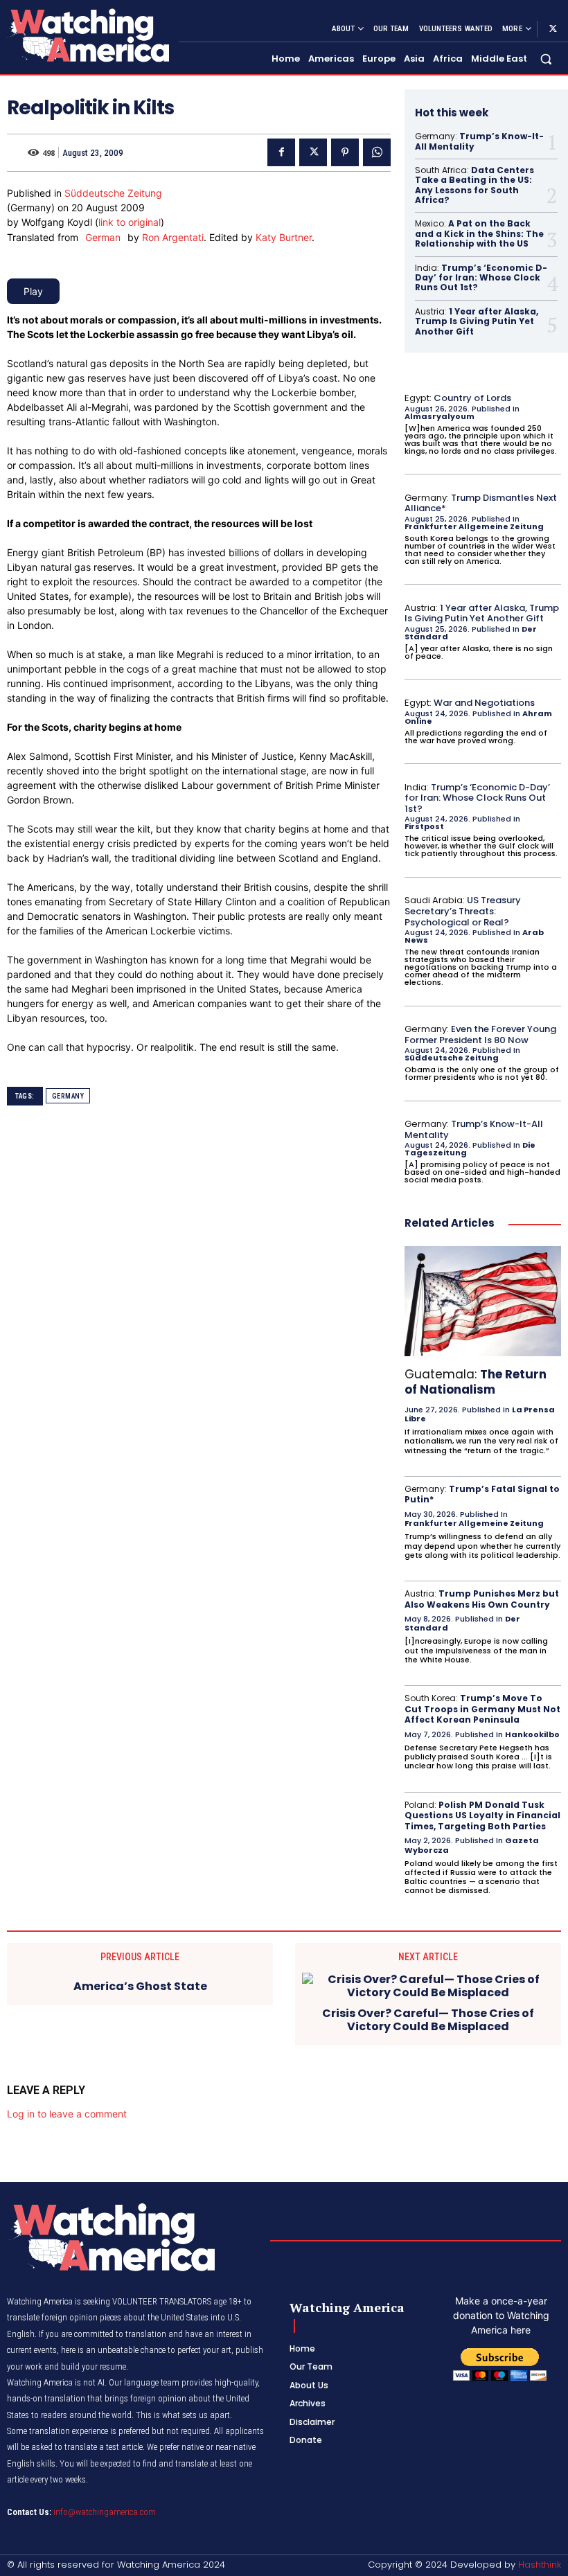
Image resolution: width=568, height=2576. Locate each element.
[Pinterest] (345, 152)
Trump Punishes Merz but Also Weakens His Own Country (482, 1599)
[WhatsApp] (377, 152)
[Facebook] (281, 152)
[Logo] (87, 35)
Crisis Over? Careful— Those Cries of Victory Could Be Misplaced (428, 2020)
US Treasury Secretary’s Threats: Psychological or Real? (463, 911)
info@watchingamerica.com (105, 2512)
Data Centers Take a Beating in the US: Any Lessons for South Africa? (474, 185)
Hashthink (540, 2565)
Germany (68, 1096)
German (103, 237)
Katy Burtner (284, 237)
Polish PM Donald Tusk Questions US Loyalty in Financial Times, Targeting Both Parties (482, 1815)
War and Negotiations (484, 703)
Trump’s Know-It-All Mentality (479, 141)
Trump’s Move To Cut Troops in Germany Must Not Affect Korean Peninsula (482, 1709)
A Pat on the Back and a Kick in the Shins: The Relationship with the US (479, 233)
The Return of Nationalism (476, 1382)
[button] (546, 59)
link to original (130, 222)
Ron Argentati (173, 237)
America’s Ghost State (140, 1986)
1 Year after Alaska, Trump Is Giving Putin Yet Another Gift (477, 321)
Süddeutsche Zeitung (113, 193)
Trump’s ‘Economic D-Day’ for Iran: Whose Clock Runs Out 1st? (481, 278)
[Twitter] (553, 29)
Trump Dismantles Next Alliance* (481, 503)
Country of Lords (472, 398)
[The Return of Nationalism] (483, 1301)
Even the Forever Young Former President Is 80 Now (480, 1034)
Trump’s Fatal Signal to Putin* (482, 1494)
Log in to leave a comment (67, 2114)
